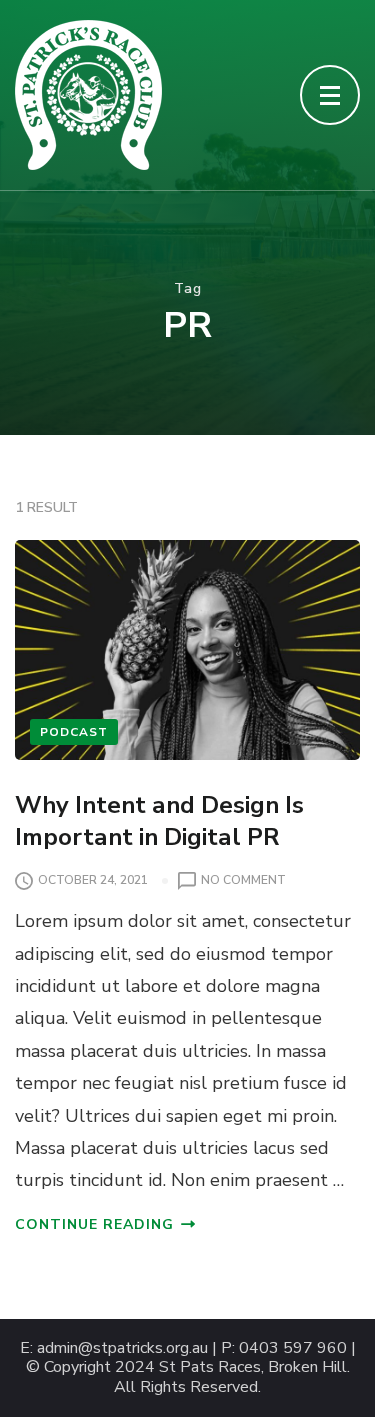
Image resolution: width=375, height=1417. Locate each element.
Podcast (74, 732)
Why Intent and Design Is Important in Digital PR (159, 820)
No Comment (243, 881)
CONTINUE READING (94, 1224)
